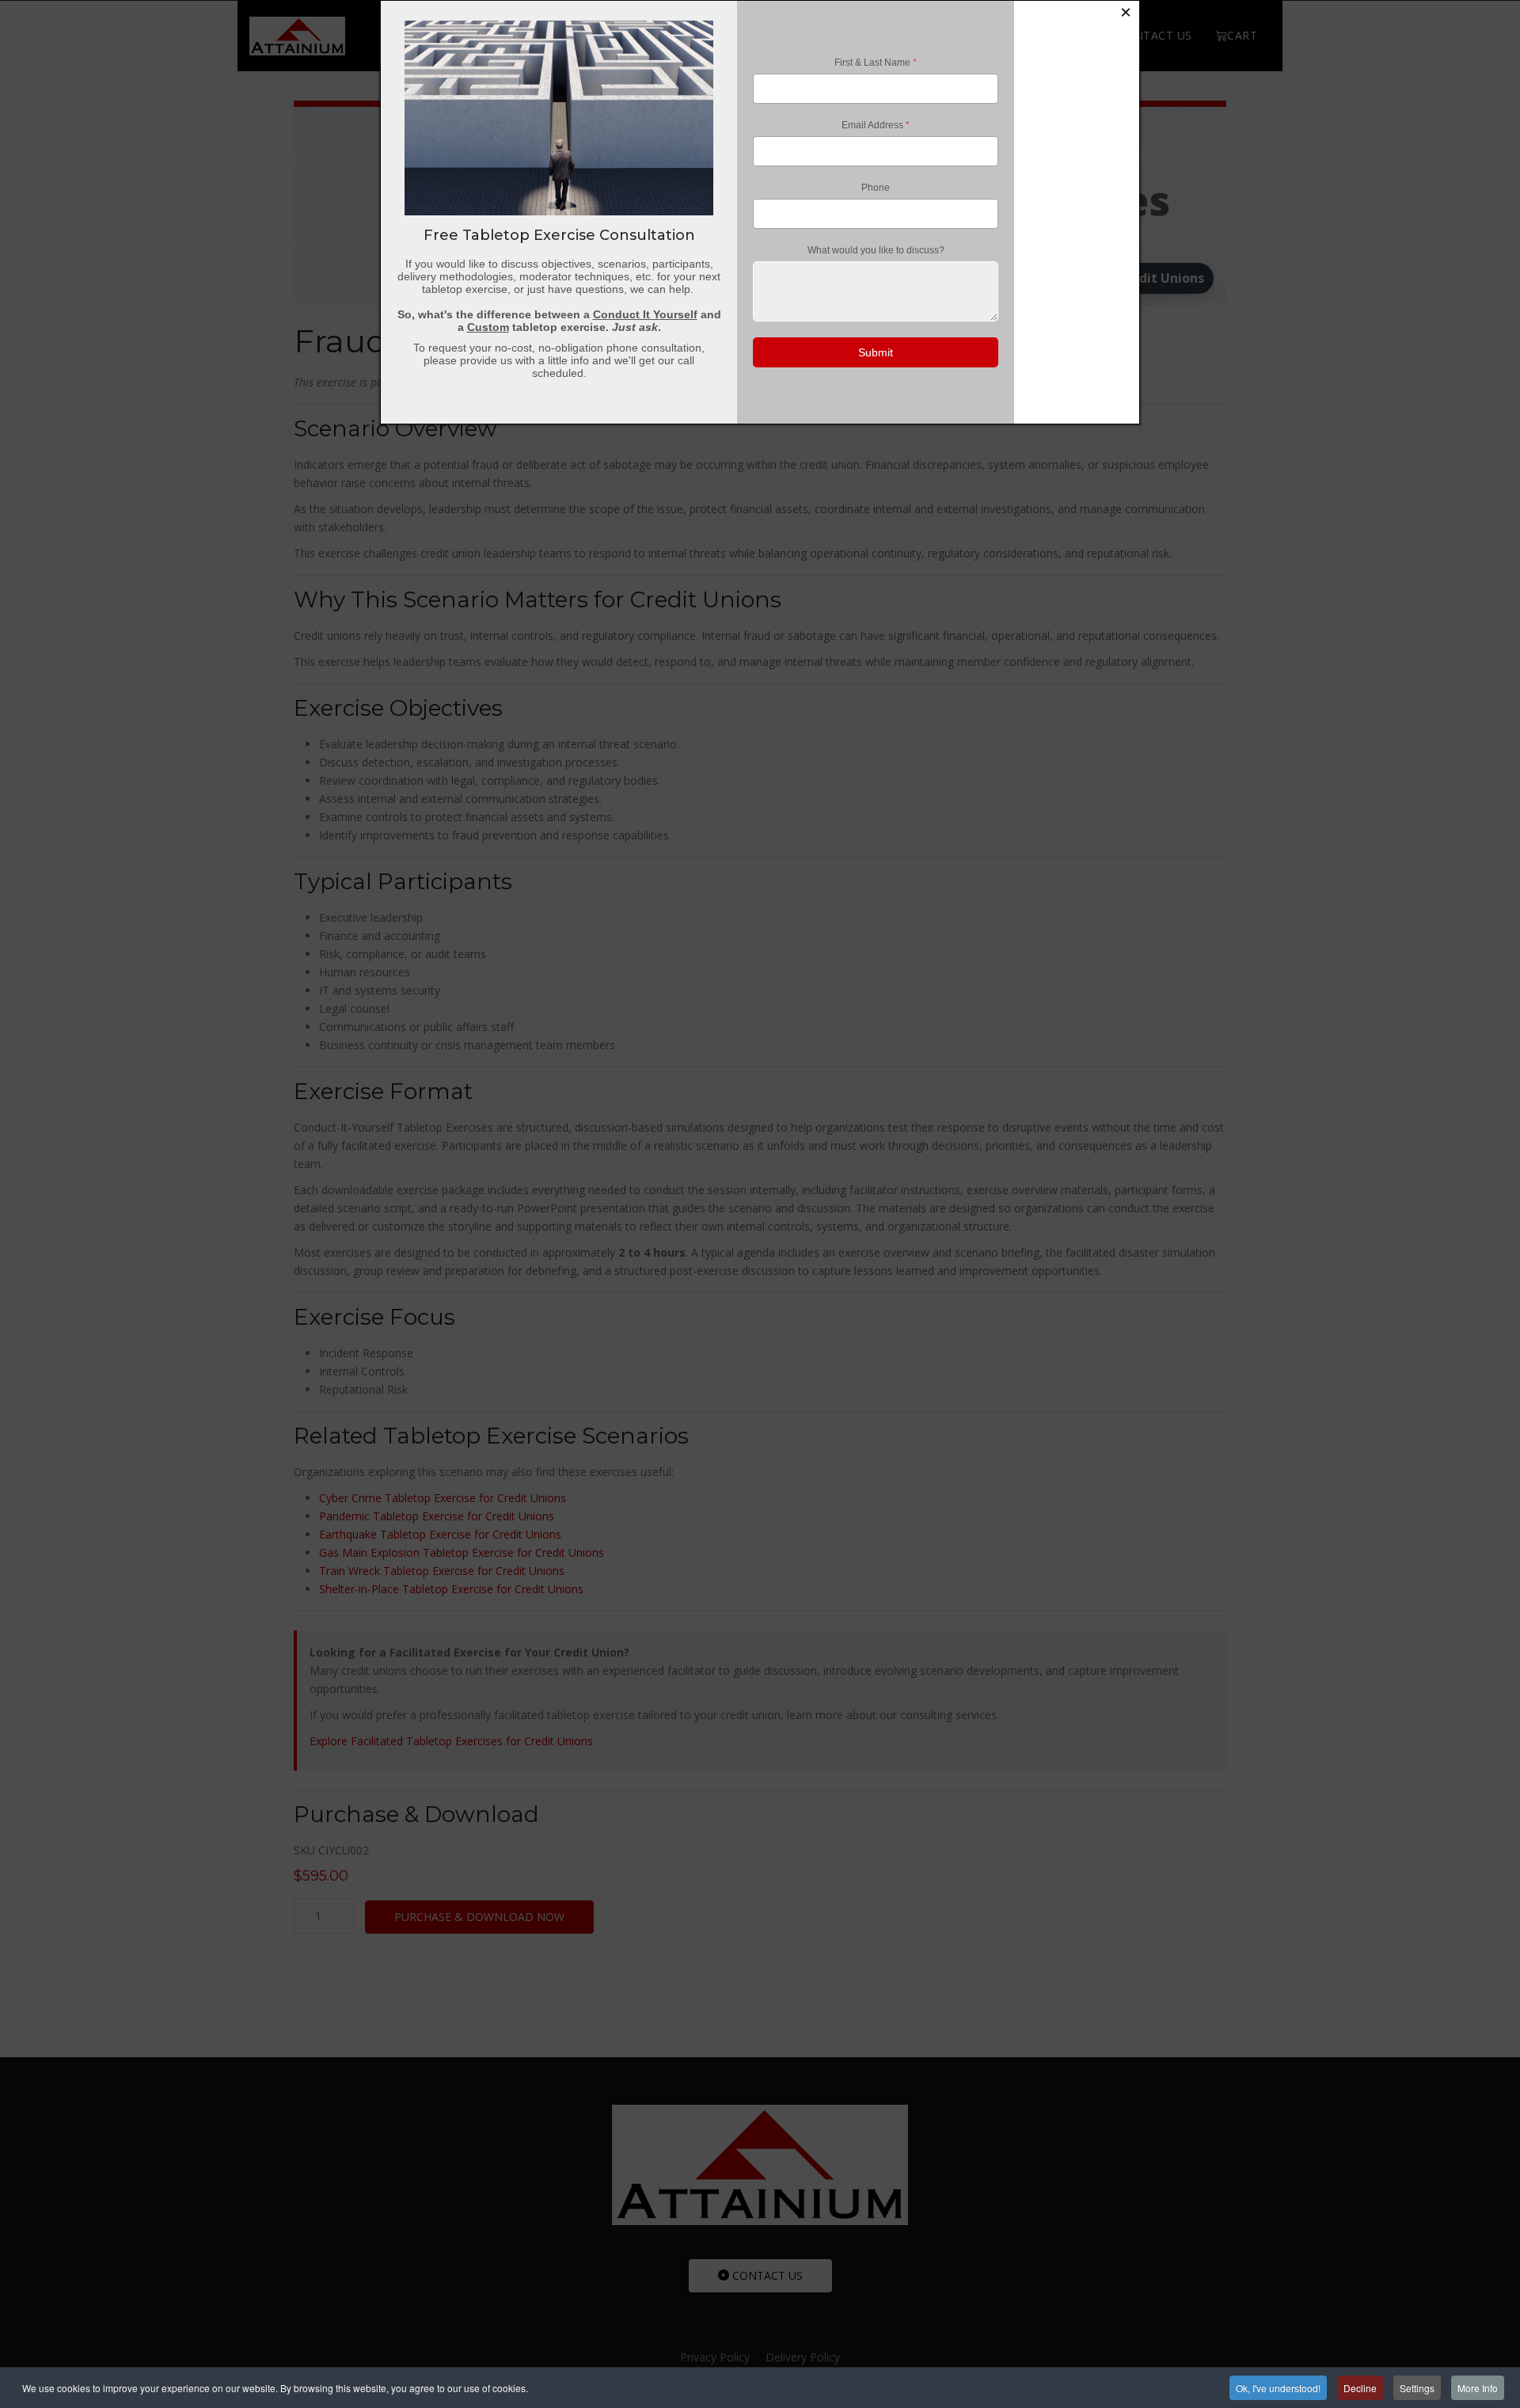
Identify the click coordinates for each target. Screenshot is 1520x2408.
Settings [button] (1417, 2388)
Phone (876, 188)
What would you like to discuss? (876, 250)
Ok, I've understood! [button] (1278, 2388)
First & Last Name (876, 63)
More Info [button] (1478, 2388)
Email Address (876, 125)
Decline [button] (1360, 2388)
